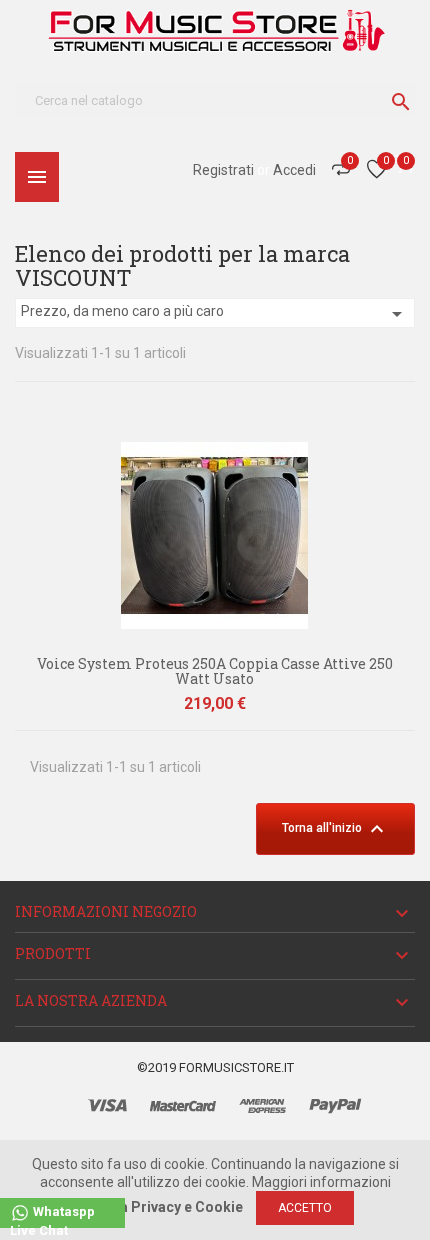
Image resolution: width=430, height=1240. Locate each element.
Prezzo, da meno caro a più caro (215, 314)
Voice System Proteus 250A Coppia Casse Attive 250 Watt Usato (215, 671)
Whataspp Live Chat (52, 1216)
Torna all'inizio (335, 829)
